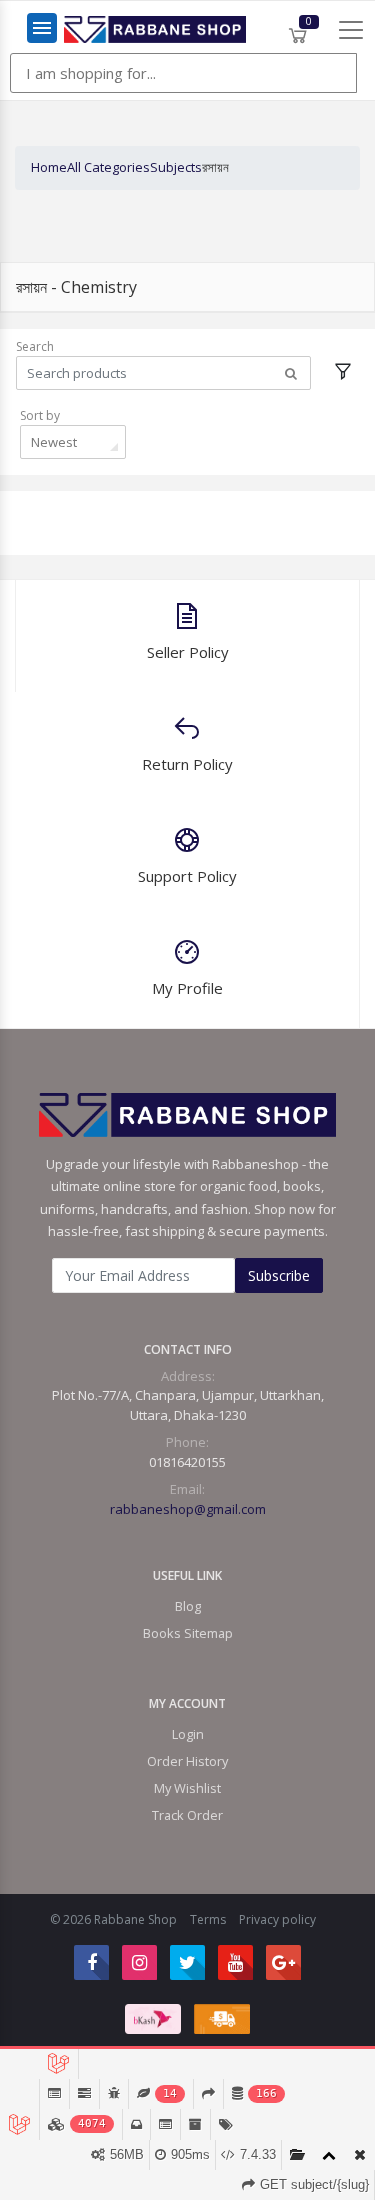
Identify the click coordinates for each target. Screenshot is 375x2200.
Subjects (176, 167)
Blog (188, 1606)
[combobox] (73, 442)
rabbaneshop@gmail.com (188, 1509)
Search (35, 346)
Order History (187, 1761)
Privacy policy (277, 1919)
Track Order (187, 1815)
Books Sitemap (188, 1633)
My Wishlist (187, 1788)
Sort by (40, 415)
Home (49, 167)
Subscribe (279, 1275)
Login (188, 1734)
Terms (208, 1919)
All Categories (108, 167)
